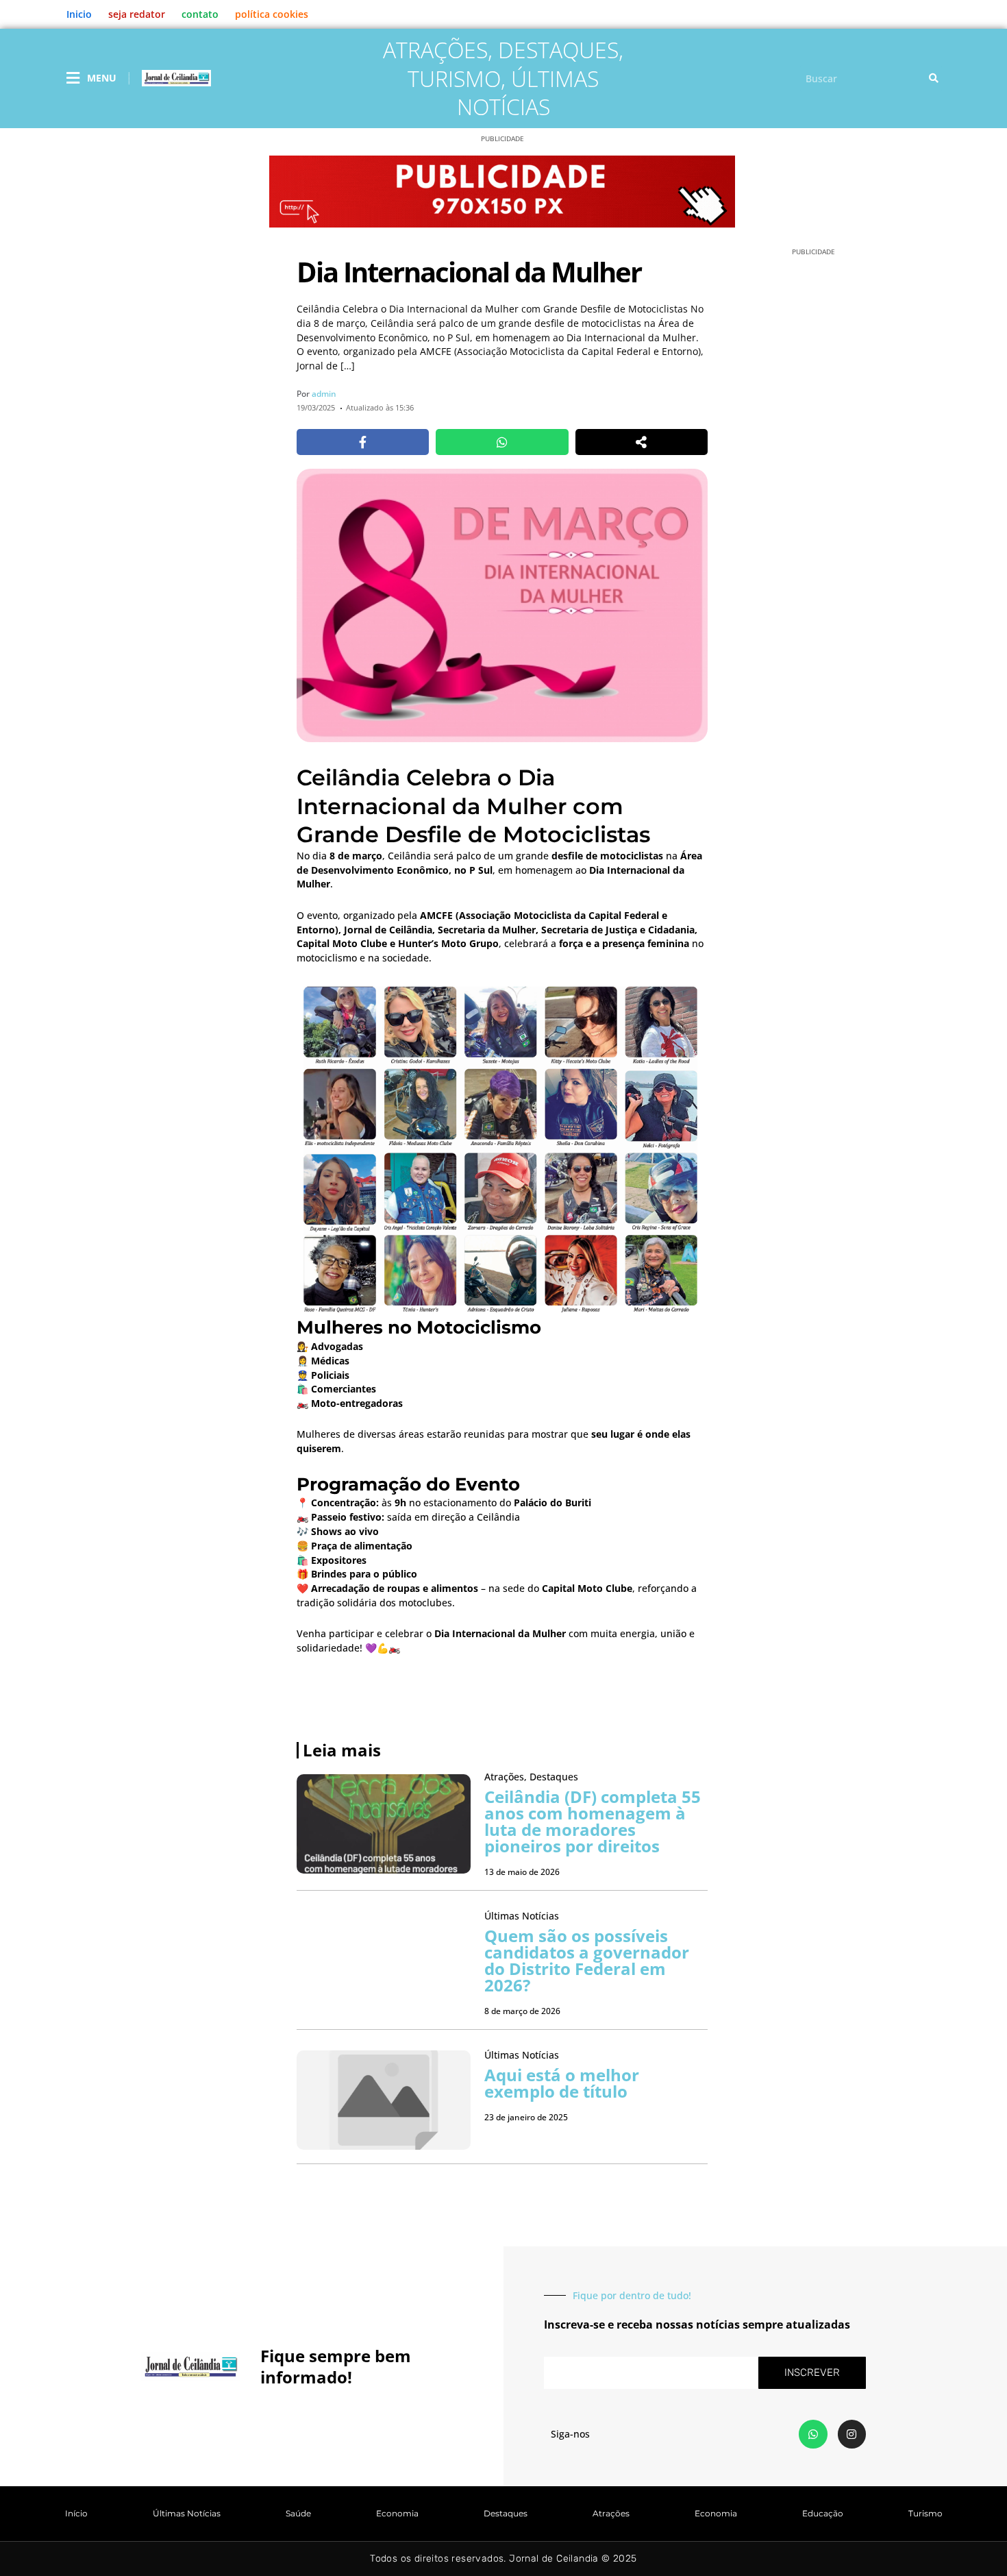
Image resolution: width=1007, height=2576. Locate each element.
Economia (397, 2513)
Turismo (454, 78)
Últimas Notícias (528, 93)
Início (76, 2513)
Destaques (558, 50)
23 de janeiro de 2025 (526, 2117)
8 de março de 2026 (522, 2011)
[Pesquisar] (934, 78)
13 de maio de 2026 (522, 1872)
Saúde (298, 2513)
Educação (823, 2513)
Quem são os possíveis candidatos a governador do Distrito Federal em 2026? (587, 1960)
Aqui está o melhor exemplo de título (562, 2083)
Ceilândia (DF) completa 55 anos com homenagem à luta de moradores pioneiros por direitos (593, 1821)
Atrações (435, 50)
